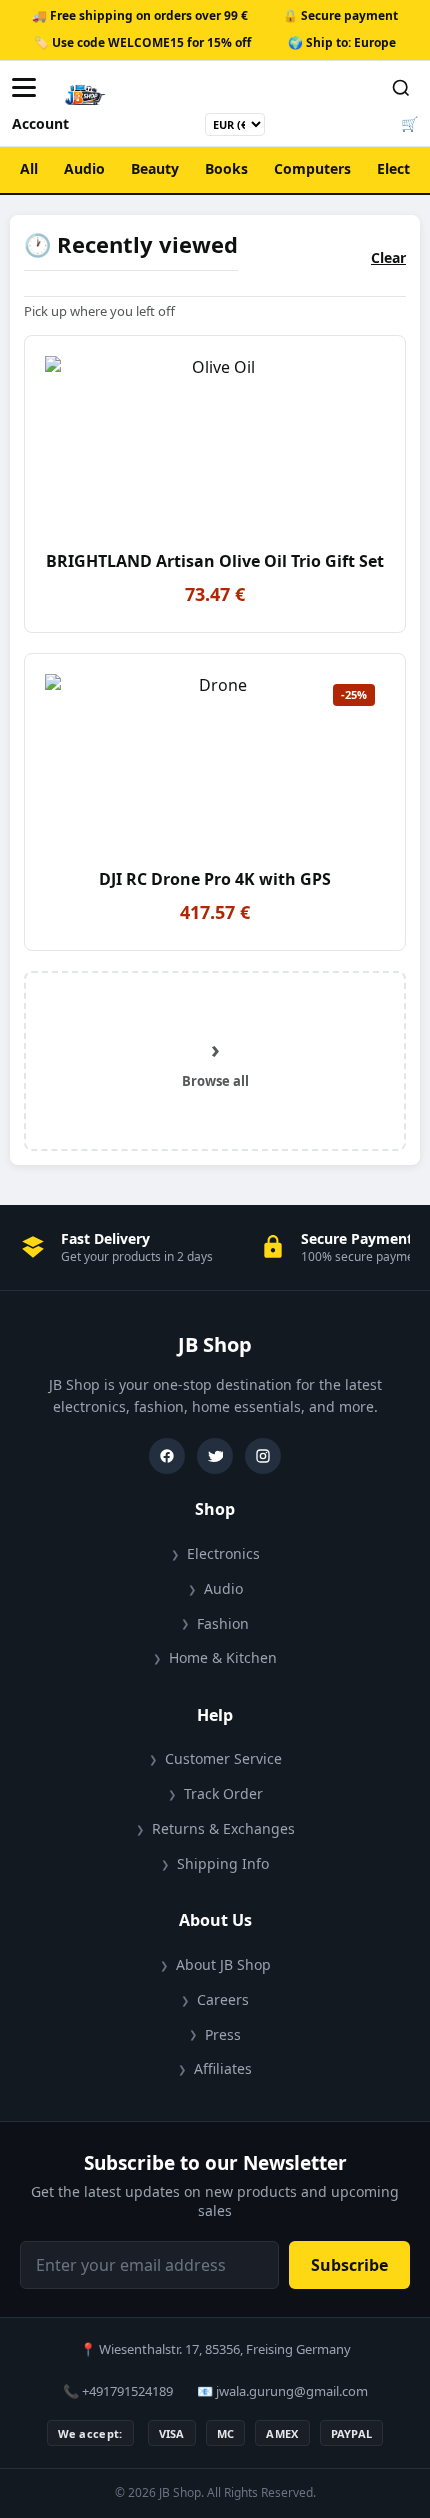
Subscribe (349, 2265)
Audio (84, 168)
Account (40, 123)
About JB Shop (223, 1964)
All (29, 168)
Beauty (155, 168)
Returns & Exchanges (223, 1828)
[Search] (401, 88)
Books (226, 168)
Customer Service (223, 1758)
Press (223, 2034)
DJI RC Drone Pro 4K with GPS (215, 879)
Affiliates (223, 2068)
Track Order (223, 1793)
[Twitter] (215, 1456)
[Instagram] (263, 1456)
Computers (312, 168)
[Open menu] (29, 88)
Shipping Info (223, 1863)
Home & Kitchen (223, 1657)
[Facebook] (167, 1456)
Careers (223, 1999)
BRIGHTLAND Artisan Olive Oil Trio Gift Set (215, 561)
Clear (388, 257)
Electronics (223, 1553)
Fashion (223, 1623)
